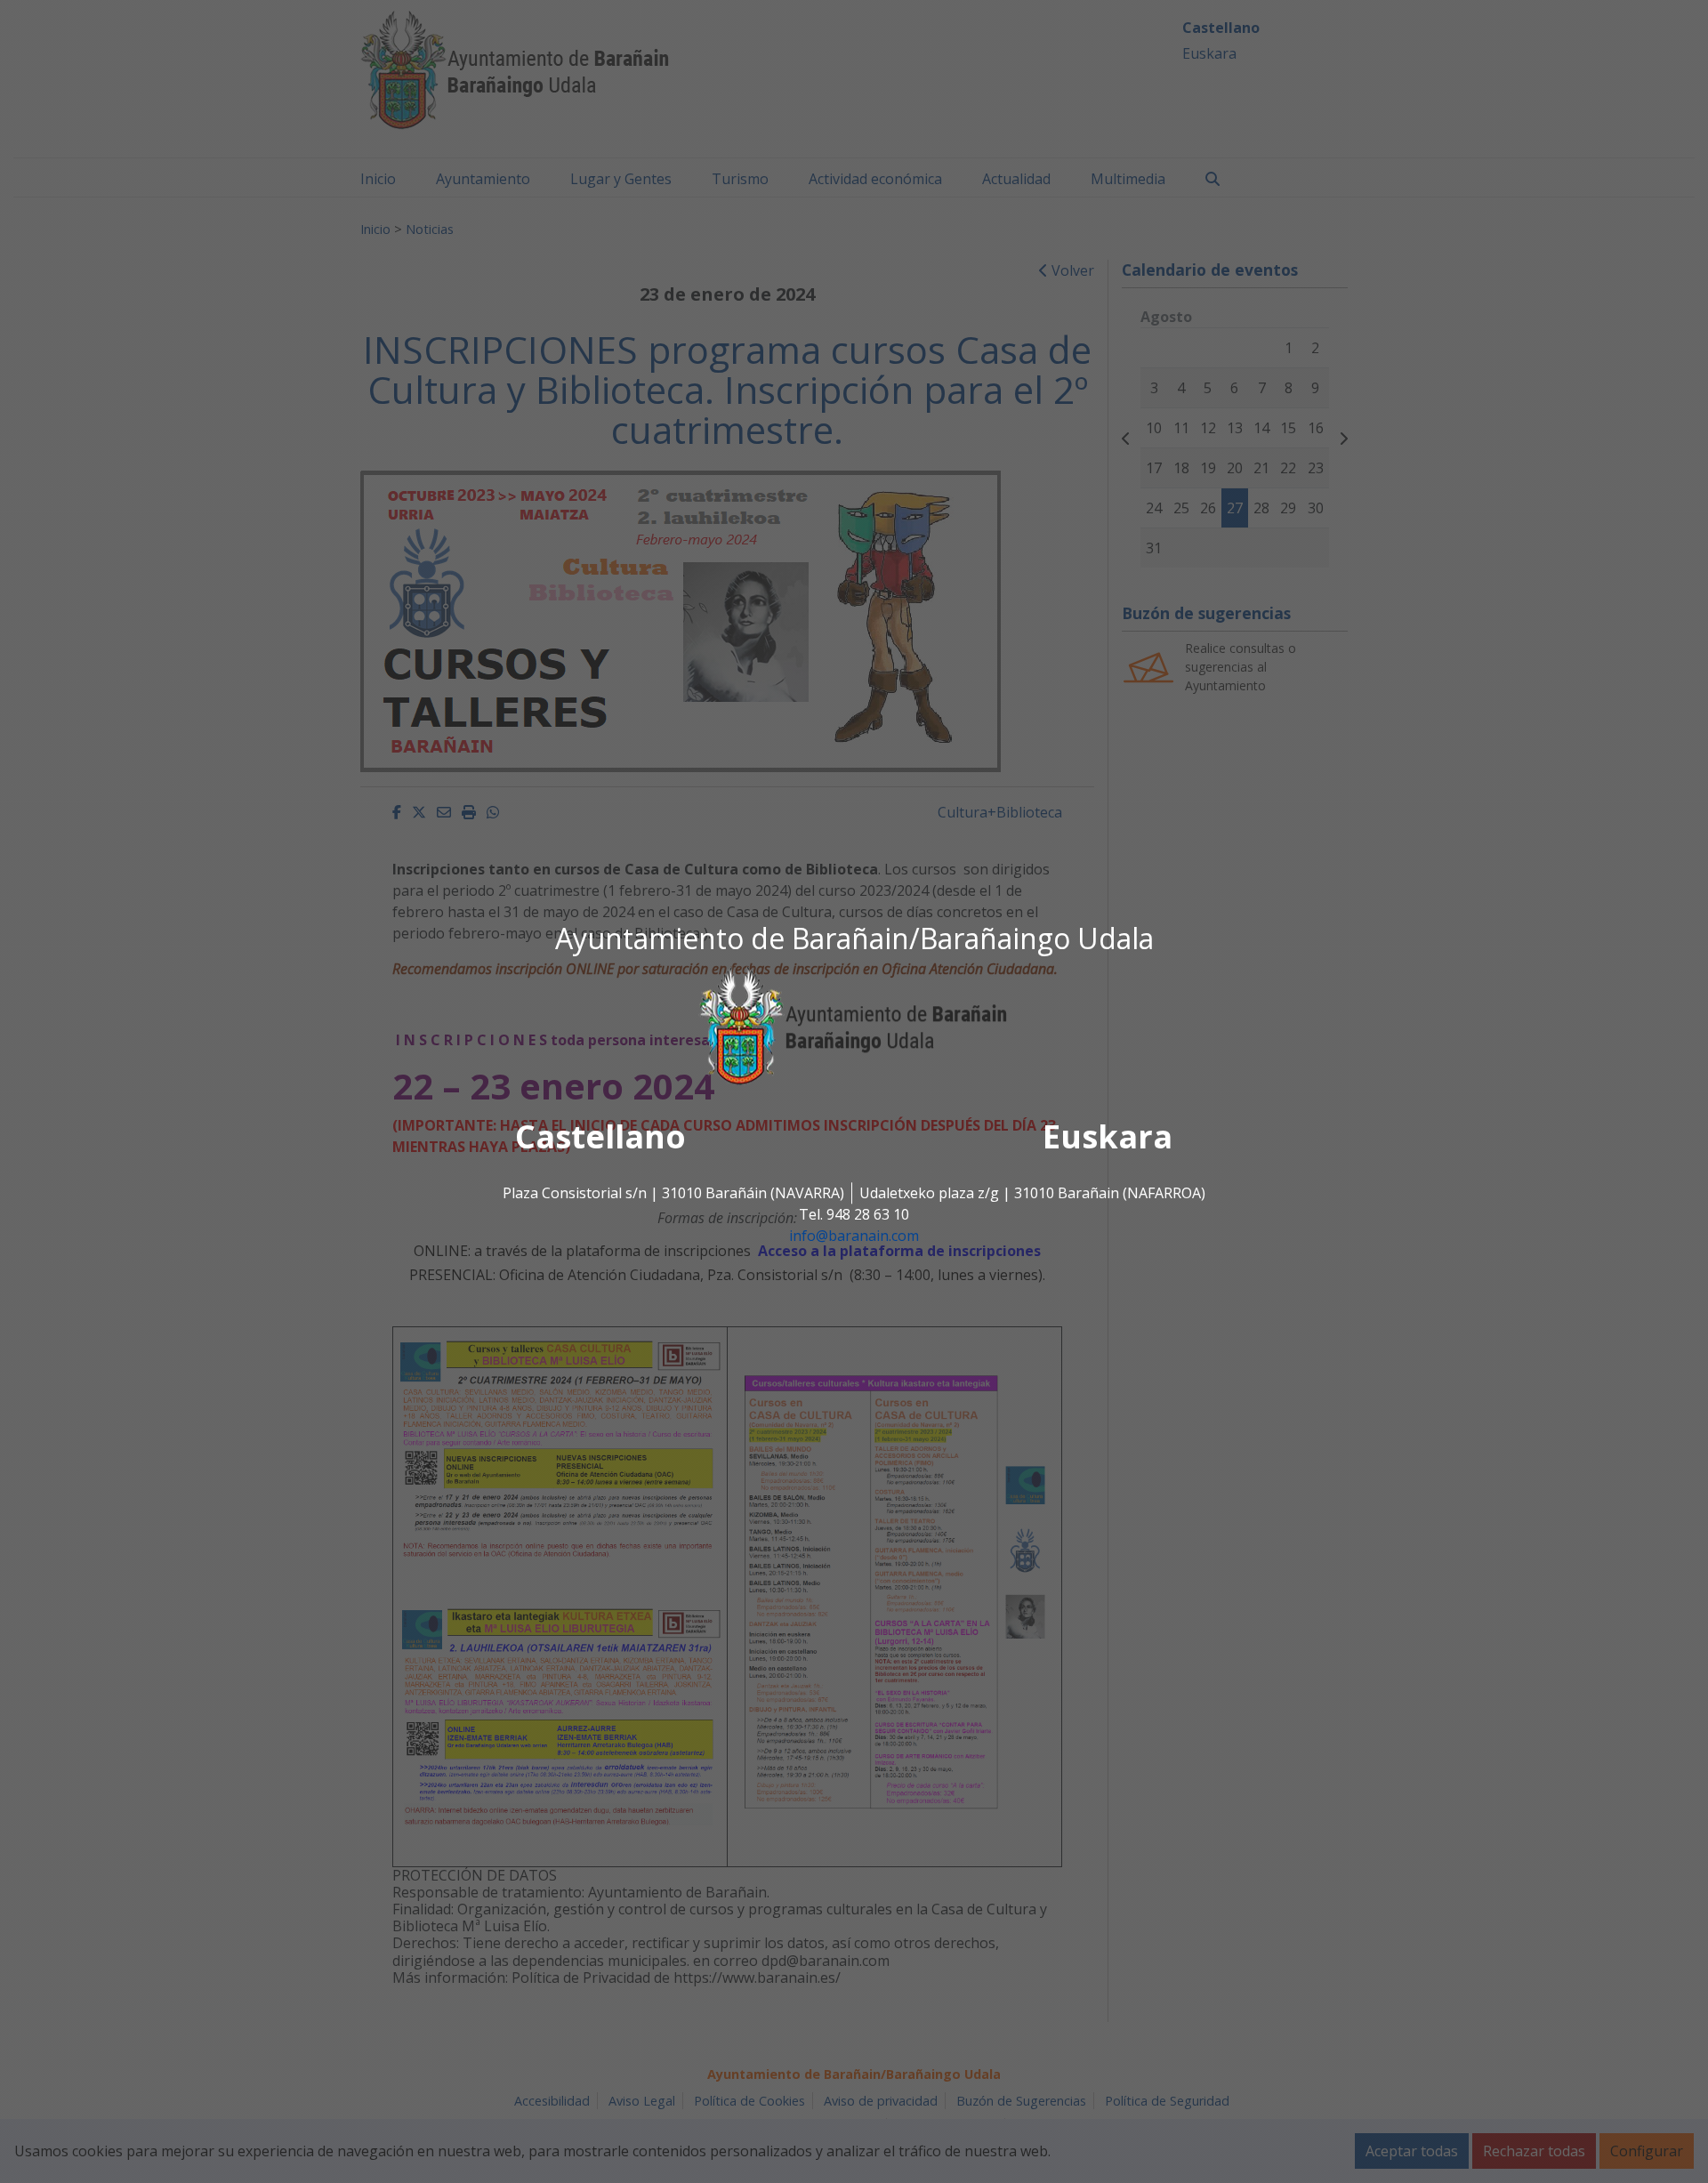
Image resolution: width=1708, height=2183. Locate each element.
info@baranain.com (854, 1236)
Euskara (1108, 1137)
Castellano (600, 1137)
